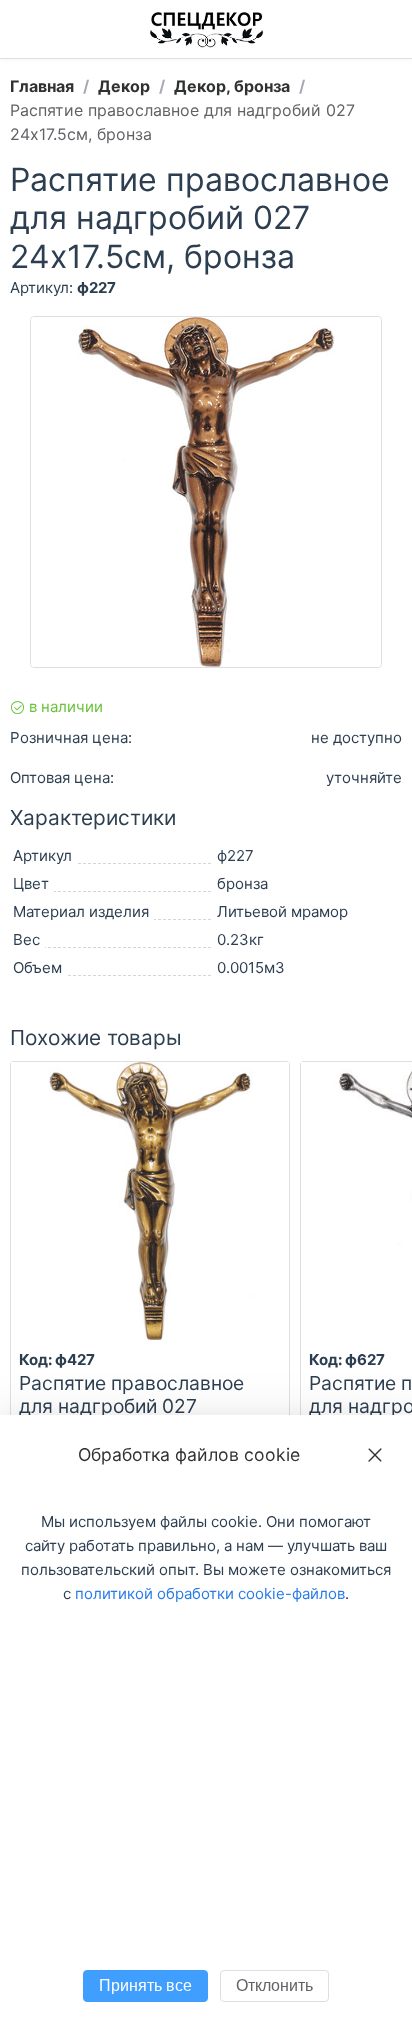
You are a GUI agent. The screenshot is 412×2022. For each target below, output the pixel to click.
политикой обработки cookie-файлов (210, 1593)
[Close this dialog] (375, 1455)
